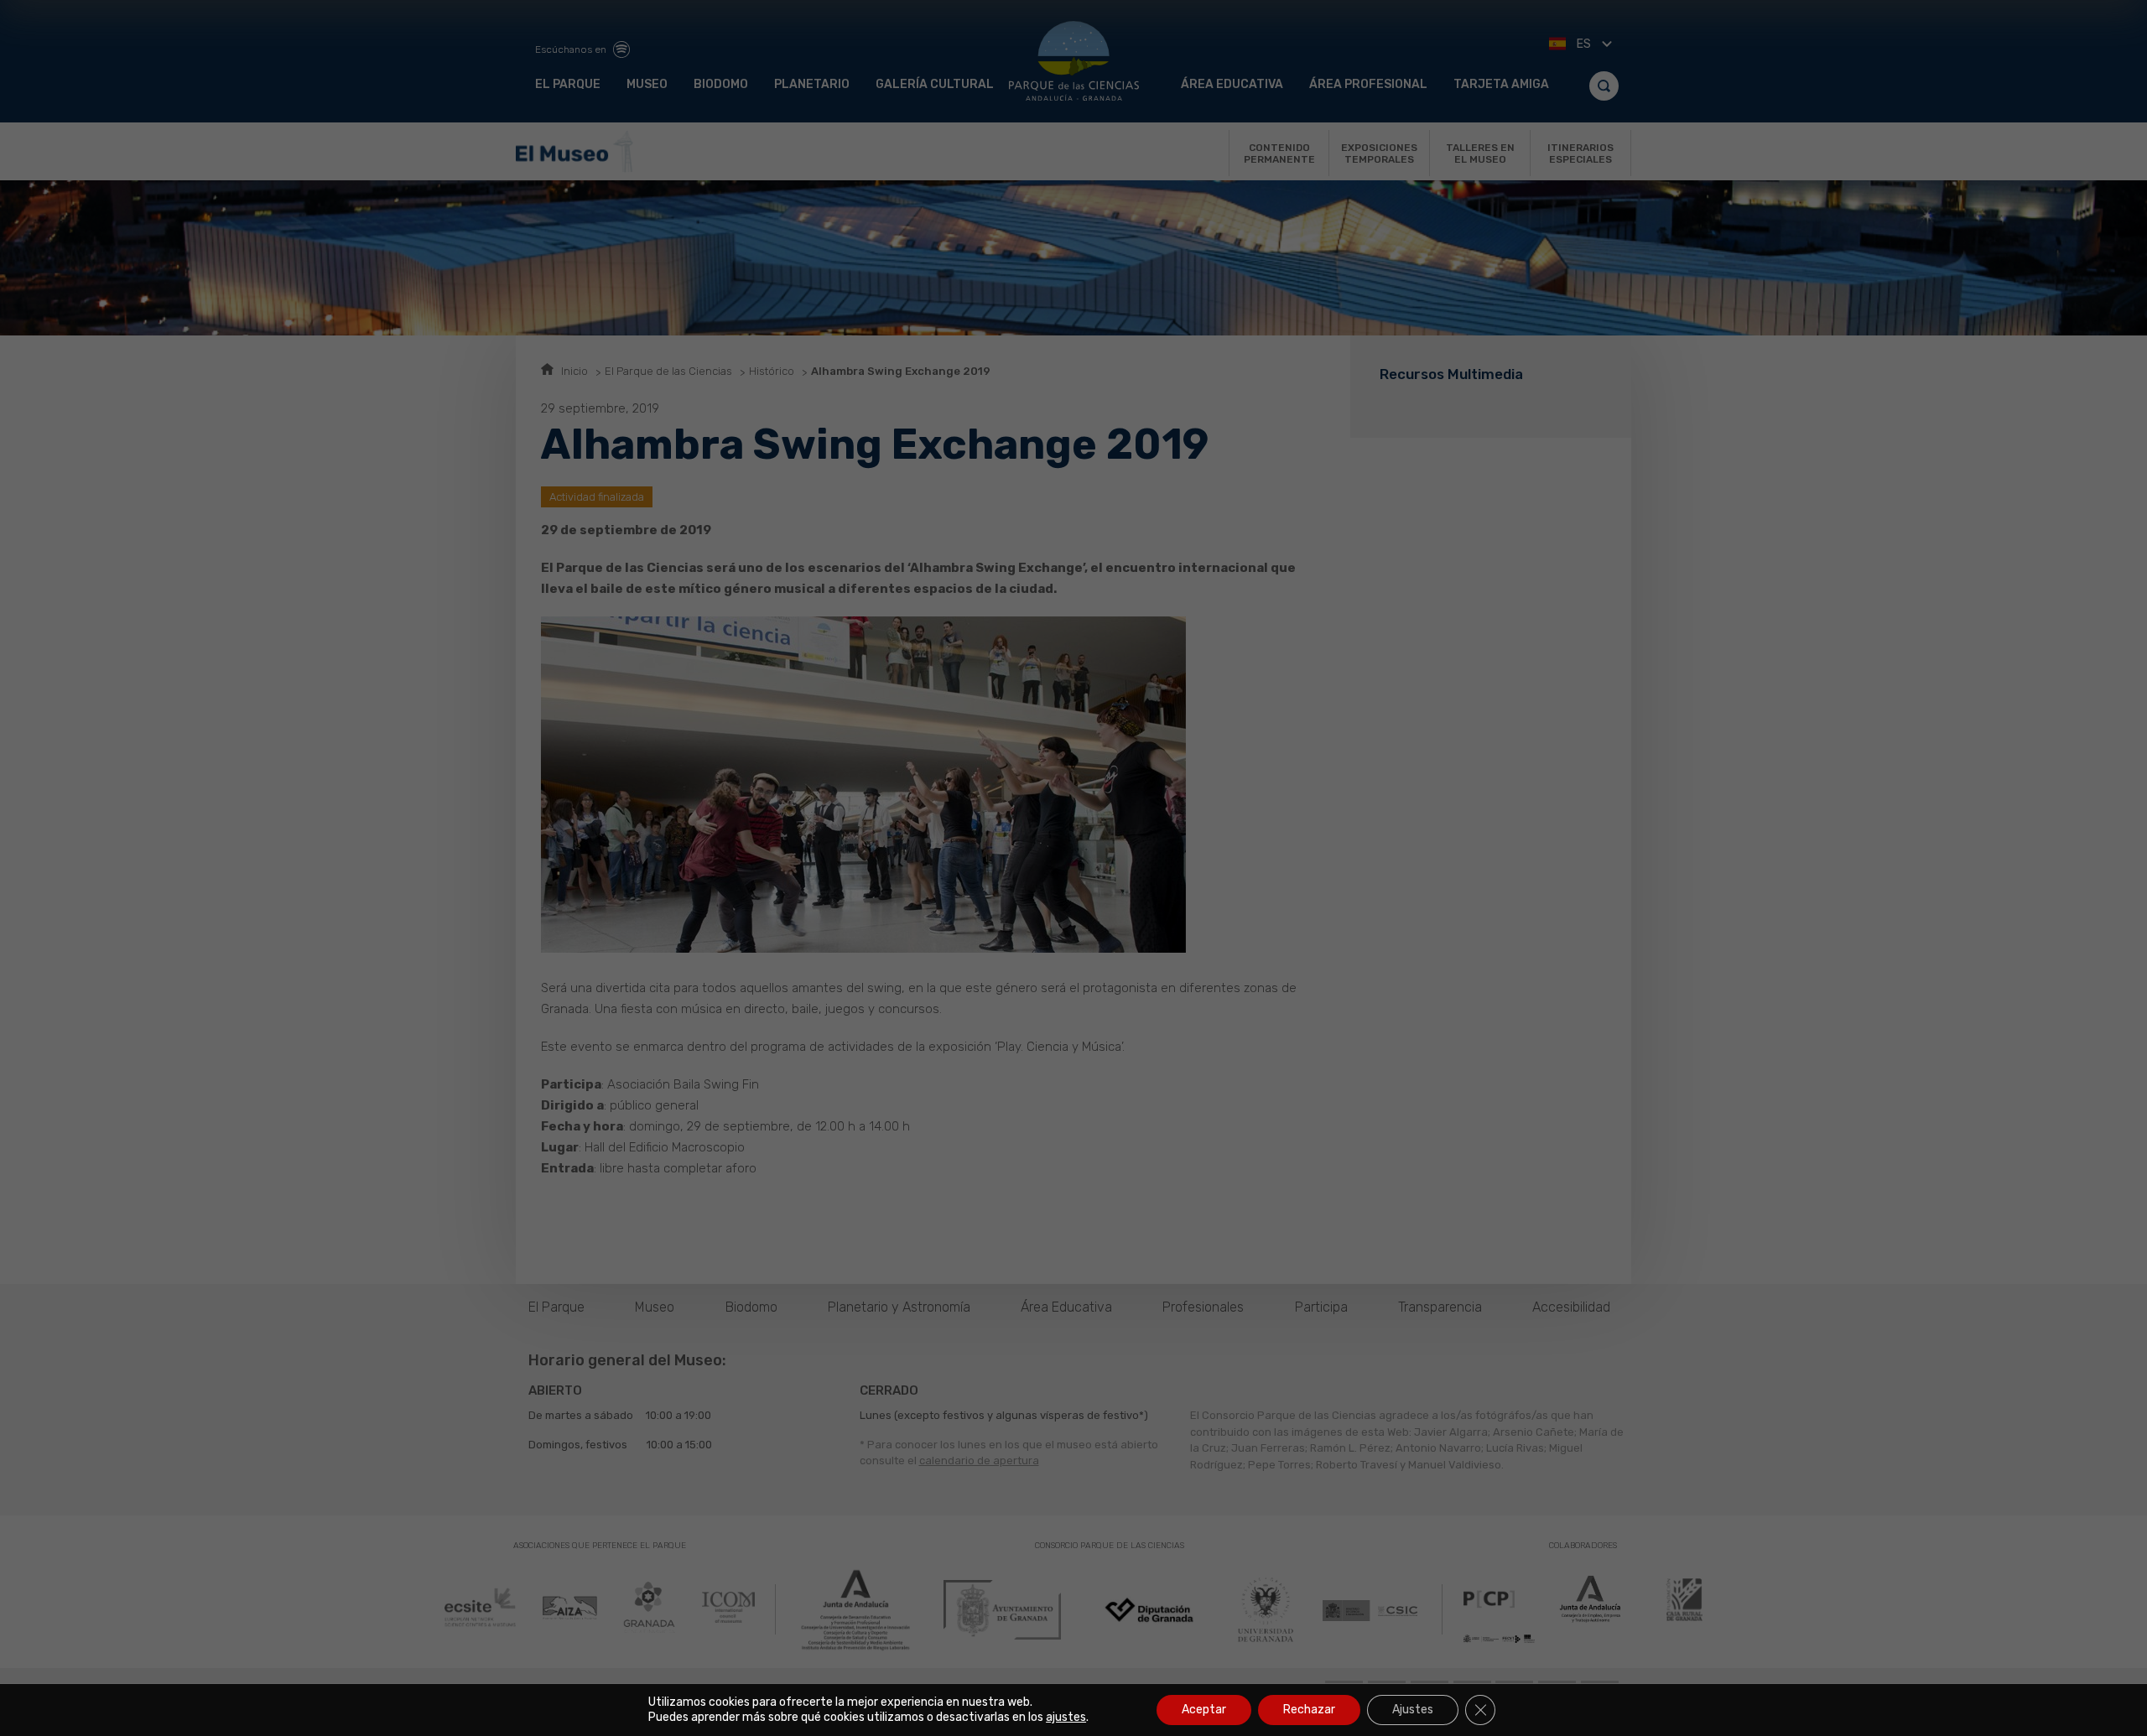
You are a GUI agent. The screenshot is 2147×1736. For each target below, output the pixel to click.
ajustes (1066, 1717)
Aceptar (1204, 1710)
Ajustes (1413, 1710)
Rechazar (1309, 1710)
